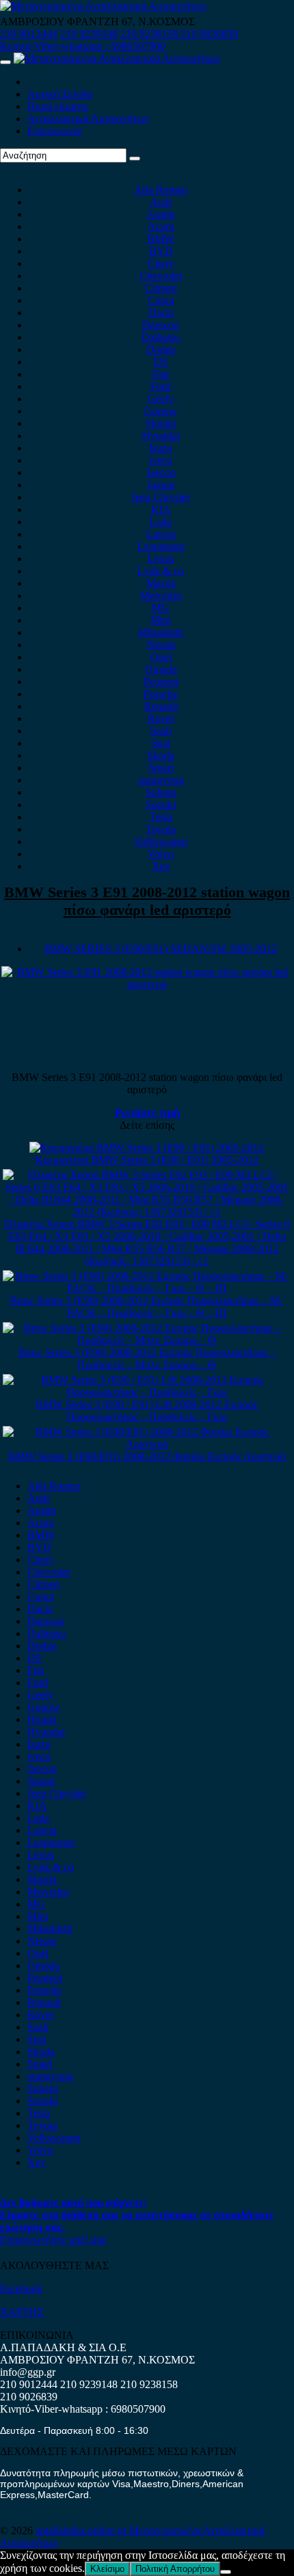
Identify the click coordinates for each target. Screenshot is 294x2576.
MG (161, 608)
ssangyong (161, 780)
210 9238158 (150, 34)
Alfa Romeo (161, 190)
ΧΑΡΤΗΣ (22, 2312)
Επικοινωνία (54, 131)
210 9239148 (89, 34)
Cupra (161, 300)
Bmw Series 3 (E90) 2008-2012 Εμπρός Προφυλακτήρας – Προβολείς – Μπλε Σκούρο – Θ (147, 1359)
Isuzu (161, 448)
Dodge (161, 350)
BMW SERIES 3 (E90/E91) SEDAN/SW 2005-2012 (161, 949)
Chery (161, 263)
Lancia (161, 534)
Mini (161, 620)
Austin (161, 214)
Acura (161, 227)
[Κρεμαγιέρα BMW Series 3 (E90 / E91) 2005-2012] (147, 1148)
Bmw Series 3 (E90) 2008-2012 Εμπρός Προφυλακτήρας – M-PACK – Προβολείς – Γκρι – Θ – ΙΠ (147, 1307)
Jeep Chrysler (161, 497)
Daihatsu (161, 337)
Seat (161, 743)
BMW (161, 239)
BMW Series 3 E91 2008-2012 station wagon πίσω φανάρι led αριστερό (147, 901)
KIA (161, 509)
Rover (161, 718)
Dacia (161, 313)
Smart (161, 768)
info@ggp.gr (28, 2372)
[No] (226, 2572)
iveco (161, 460)
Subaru (161, 792)
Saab (161, 731)
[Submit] (135, 159)
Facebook (21, 2289)
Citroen (161, 288)
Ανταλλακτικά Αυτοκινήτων (88, 119)
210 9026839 (209, 34)
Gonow (161, 411)
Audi (161, 202)
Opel (161, 657)
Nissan (161, 645)
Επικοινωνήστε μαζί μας (53, 2239)
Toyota (161, 829)
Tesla (161, 817)
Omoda (161, 669)
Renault (161, 706)
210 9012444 (29, 34)
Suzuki (161, 805)
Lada (161, 522)
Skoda (161, 755)
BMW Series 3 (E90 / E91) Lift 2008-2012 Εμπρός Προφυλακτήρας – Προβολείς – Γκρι (147, 1411)
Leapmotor (161, 546)
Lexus (161, 559)
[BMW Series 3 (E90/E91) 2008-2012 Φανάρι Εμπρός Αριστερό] (147, 1444)
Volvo (161, 854)
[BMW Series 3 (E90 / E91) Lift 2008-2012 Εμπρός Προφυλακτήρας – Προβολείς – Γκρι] (147, 1392)
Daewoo (161, 325)
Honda (161, 423)
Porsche (161, 694)
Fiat (161, 374)
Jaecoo (161, 472)
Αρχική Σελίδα (60, 94)
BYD (161, 251)
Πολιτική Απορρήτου (175, 2569)
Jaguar (161, 485)
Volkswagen (161, 841)
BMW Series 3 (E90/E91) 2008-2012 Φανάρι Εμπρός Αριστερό (147, 1456)
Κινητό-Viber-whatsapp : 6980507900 (83, 46)
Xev (161, 866)
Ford (161, 386)
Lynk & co (161, 571)
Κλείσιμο (107, 2569)
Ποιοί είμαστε (58, 106)
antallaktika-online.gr (82, 2531)
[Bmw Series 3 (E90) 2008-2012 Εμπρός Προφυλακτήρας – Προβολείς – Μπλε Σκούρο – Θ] (147, 1340)
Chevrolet (161, 276)
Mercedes (161, 595)
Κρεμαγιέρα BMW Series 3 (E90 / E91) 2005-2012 (147, 1160)
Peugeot (161, 682)
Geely (161, 399)
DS (161, 362)
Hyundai (161, 436)
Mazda (161, 583)
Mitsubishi (161, 632)
